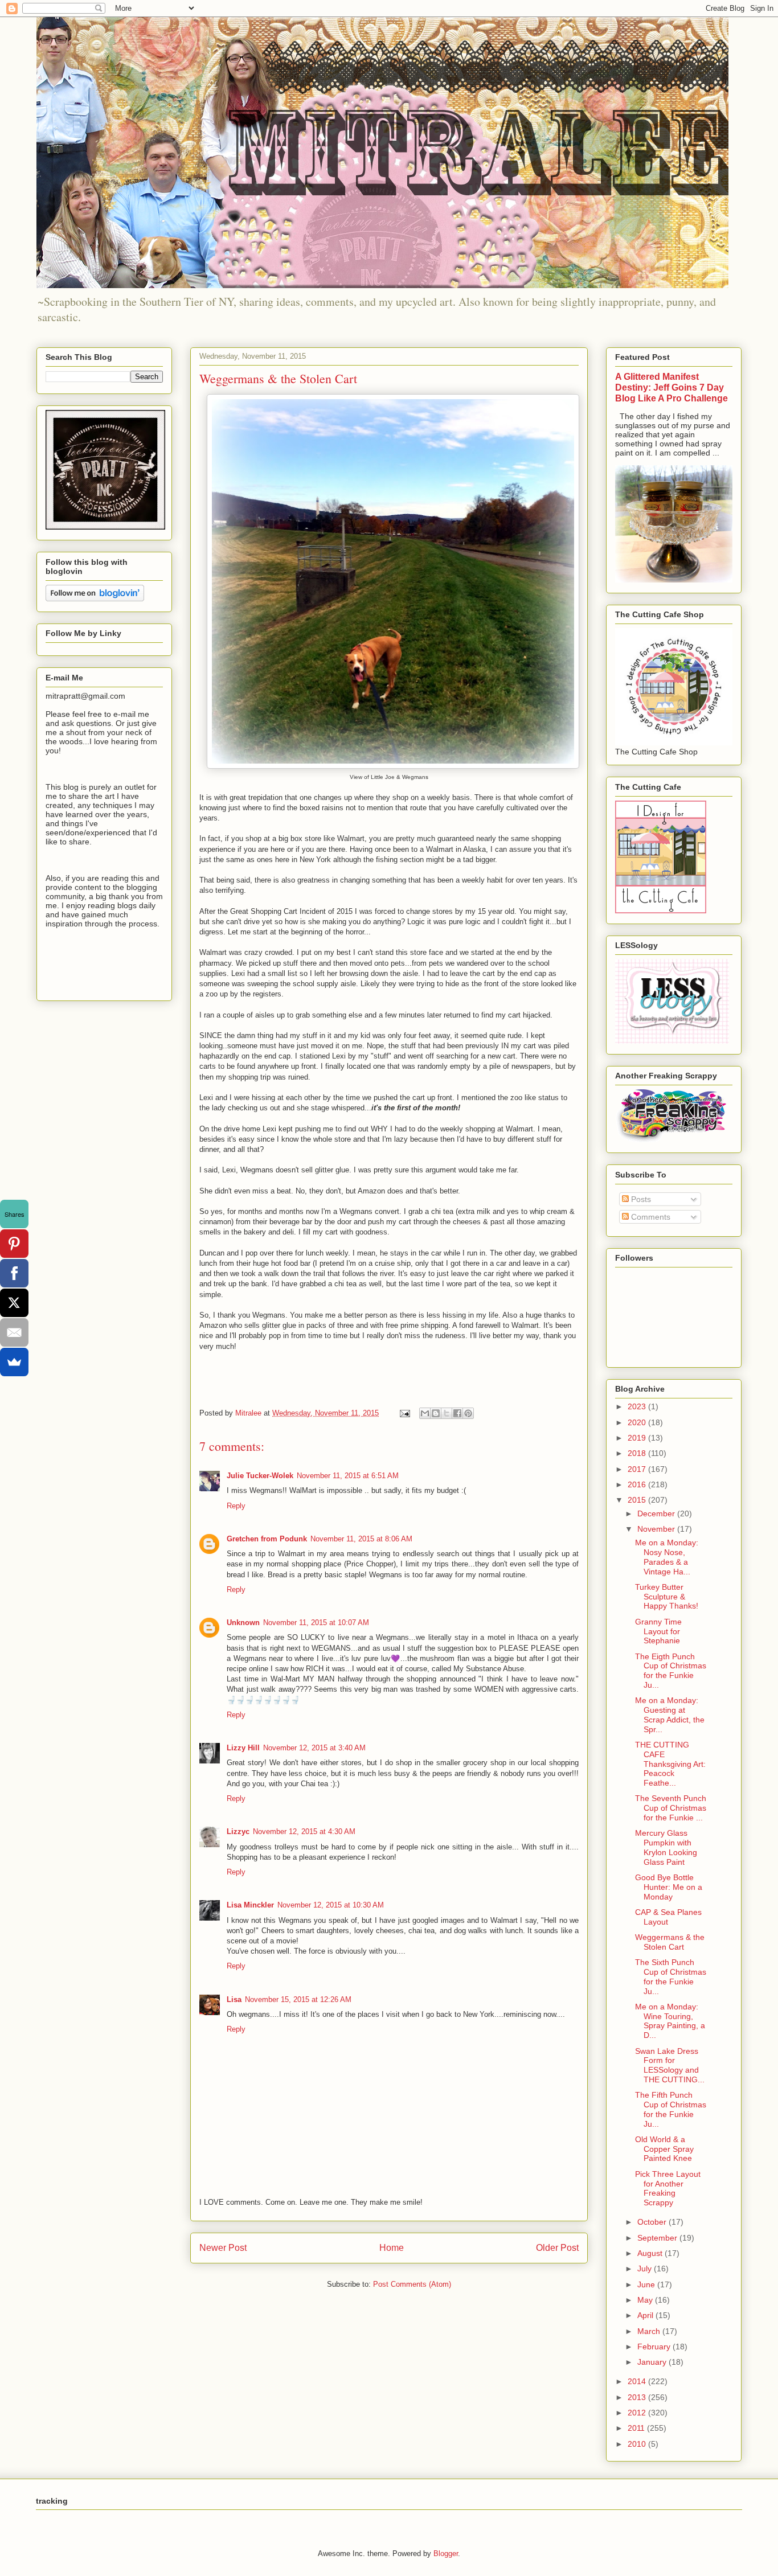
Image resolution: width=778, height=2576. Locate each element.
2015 (638, 1500)
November (657, 1529)
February (655, 2347)
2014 (638, 2381)
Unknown (243, 1623)
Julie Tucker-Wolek (260, 1476)
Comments (650, 1217)
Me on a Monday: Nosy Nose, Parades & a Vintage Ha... (667, 1557)
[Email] (14, 1332)
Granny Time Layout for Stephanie (658, 1631)
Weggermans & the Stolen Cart (670, 1942)
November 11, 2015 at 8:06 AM (361, 1539)
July (646, 2269)
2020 (638, 1422)
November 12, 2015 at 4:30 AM (304, 1831)
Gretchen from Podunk (267, 1539)
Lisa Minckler (250, 1905)
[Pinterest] (14, 1244)
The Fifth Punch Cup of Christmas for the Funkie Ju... (671, 2109)
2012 (638, 2413)
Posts (640, 1199)
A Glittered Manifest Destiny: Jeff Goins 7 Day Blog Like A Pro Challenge (671, 387)
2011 (637, 2428)
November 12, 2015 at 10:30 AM (331, 1905)
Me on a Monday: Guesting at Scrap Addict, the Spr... (670, 1714)
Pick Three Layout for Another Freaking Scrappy (668, 2188)
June (647, 2284)
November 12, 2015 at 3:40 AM (314, 1748)
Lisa (234, 1999)
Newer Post (223, 2248)
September (658, 2238)
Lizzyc (238, 1831)
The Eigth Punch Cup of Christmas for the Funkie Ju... (671, 1671)
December (657, 1513)
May (646, 2300)
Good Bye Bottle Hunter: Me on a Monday (669, 1887)
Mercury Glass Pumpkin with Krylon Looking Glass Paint (666, 1847)
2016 (638, 1484)
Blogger (446, 2554)
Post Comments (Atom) (412, 2284)
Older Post (557, 2248)
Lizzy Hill (243, 1748)
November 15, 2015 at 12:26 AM (298, 1999)
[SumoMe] (14, 1362)
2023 (638, 1406)
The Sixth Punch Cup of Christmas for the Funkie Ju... (671, 1976)
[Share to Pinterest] (468, 1413)
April (646, 2315)
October (653, 2222)
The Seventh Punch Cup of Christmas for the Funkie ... (671, 1808)
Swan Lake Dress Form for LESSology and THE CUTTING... (670, 2065)
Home (392, 2248)
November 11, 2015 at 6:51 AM (348, 1476)
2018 (638, 1453)
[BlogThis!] (436, 1413)
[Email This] (425, 1413)
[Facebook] (14, 1273)
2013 (638, 2397)
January (653, 2362)
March (650, 2331)
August (651, 2253)
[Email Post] (404, 1413)
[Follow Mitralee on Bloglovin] (95, 598)
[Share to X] (447, 1413)
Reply (236, 1506)
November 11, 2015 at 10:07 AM (316, 1623)
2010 (638, 2444)
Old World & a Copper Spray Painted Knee (664, 2149)
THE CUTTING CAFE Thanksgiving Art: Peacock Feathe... (670, 1764)
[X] (14, 1303)
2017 (638, 1469)
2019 (638, 1438)
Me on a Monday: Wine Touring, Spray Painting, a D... (670, 2021)
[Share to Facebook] (457, 1413)
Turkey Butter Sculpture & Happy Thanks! (667, 1597)
